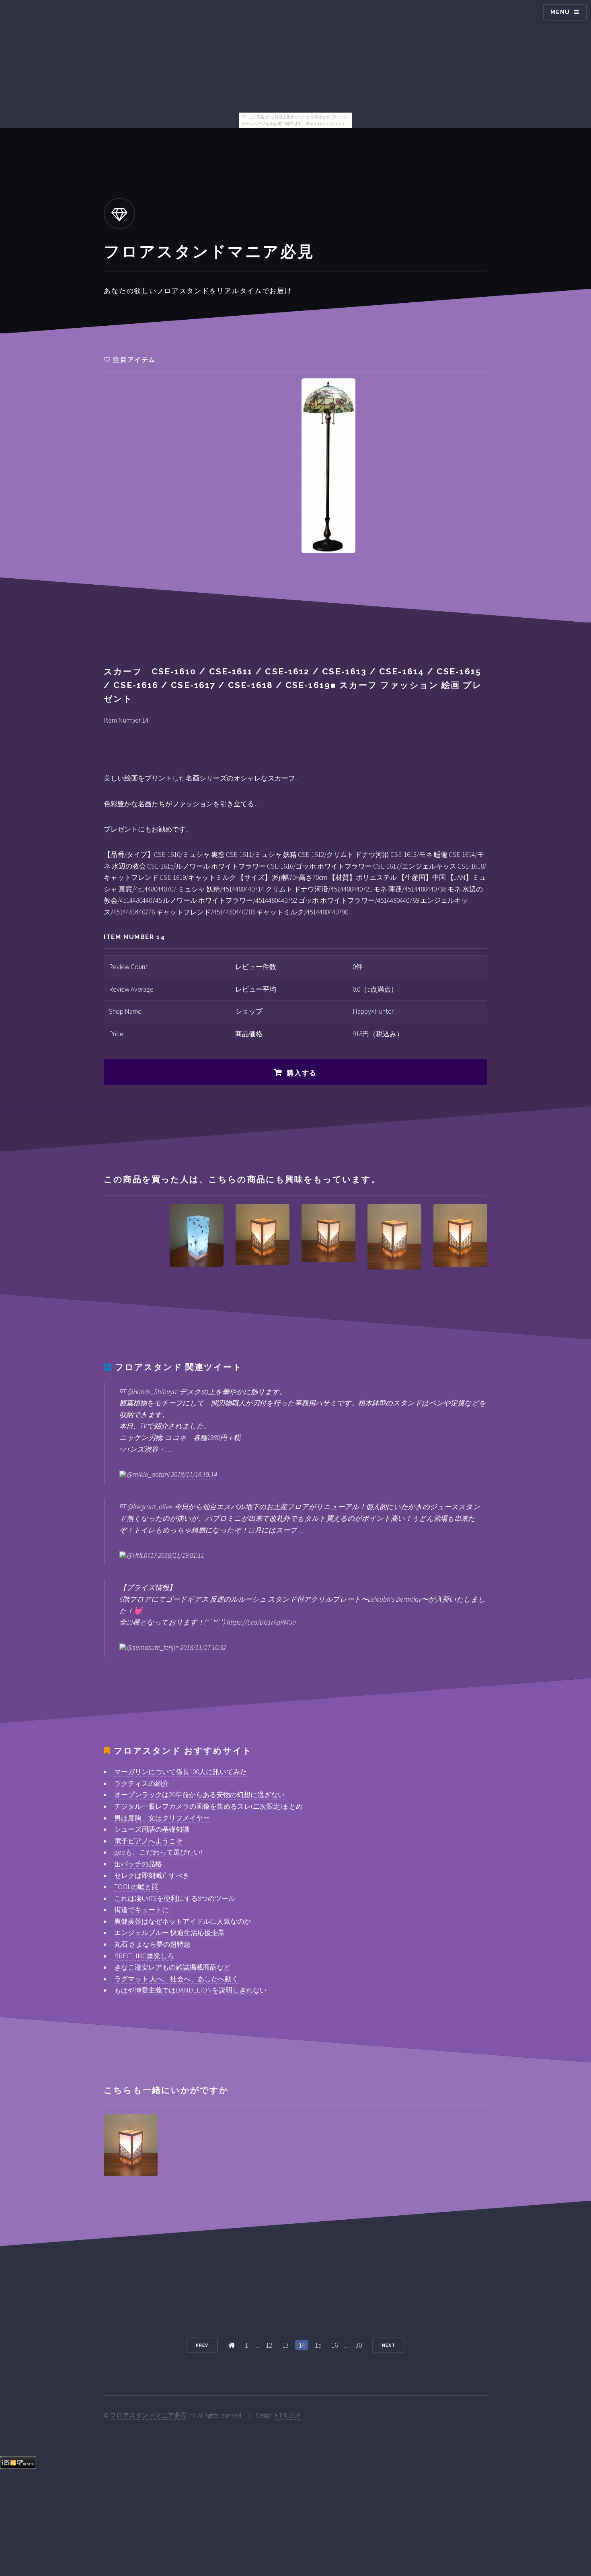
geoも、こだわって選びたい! (158, 1852)
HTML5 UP (288, 2415)
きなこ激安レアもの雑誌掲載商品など (172, 1967)
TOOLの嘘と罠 (136, 1887)
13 (285, 2345)
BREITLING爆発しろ (144, 1956)
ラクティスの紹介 (142, 1783)
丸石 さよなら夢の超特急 (152, 1944)
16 (334, 2345)
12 (269, 2345)
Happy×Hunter (373, 1011)
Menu (560, 12)
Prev (202, 2345)
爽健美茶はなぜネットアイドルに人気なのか (183, 1921)
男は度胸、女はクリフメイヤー (162, 1818)
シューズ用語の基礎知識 (152, 1829)
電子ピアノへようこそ (148, 1841)
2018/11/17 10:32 (203, 1647)
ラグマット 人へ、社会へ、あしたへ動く (176, 1979)
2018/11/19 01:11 (181, 1555)
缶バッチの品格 (138, 1864)
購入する (302, 1073)
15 (318, 2345)
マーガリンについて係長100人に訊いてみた (181, 1772)
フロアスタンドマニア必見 (148, 2415)
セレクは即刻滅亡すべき (152, 1876)
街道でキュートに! (142, 1910)
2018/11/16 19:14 (194, 1475)
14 (302, 2345)
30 (359, 2345)
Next (389, 2345)
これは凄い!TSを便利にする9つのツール (175, 1898)
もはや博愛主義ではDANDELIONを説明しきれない (190, 1990)
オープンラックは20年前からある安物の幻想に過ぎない (199, 1795)
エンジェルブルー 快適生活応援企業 (169, 1933)
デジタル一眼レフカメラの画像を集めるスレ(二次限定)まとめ (208, 1806)
